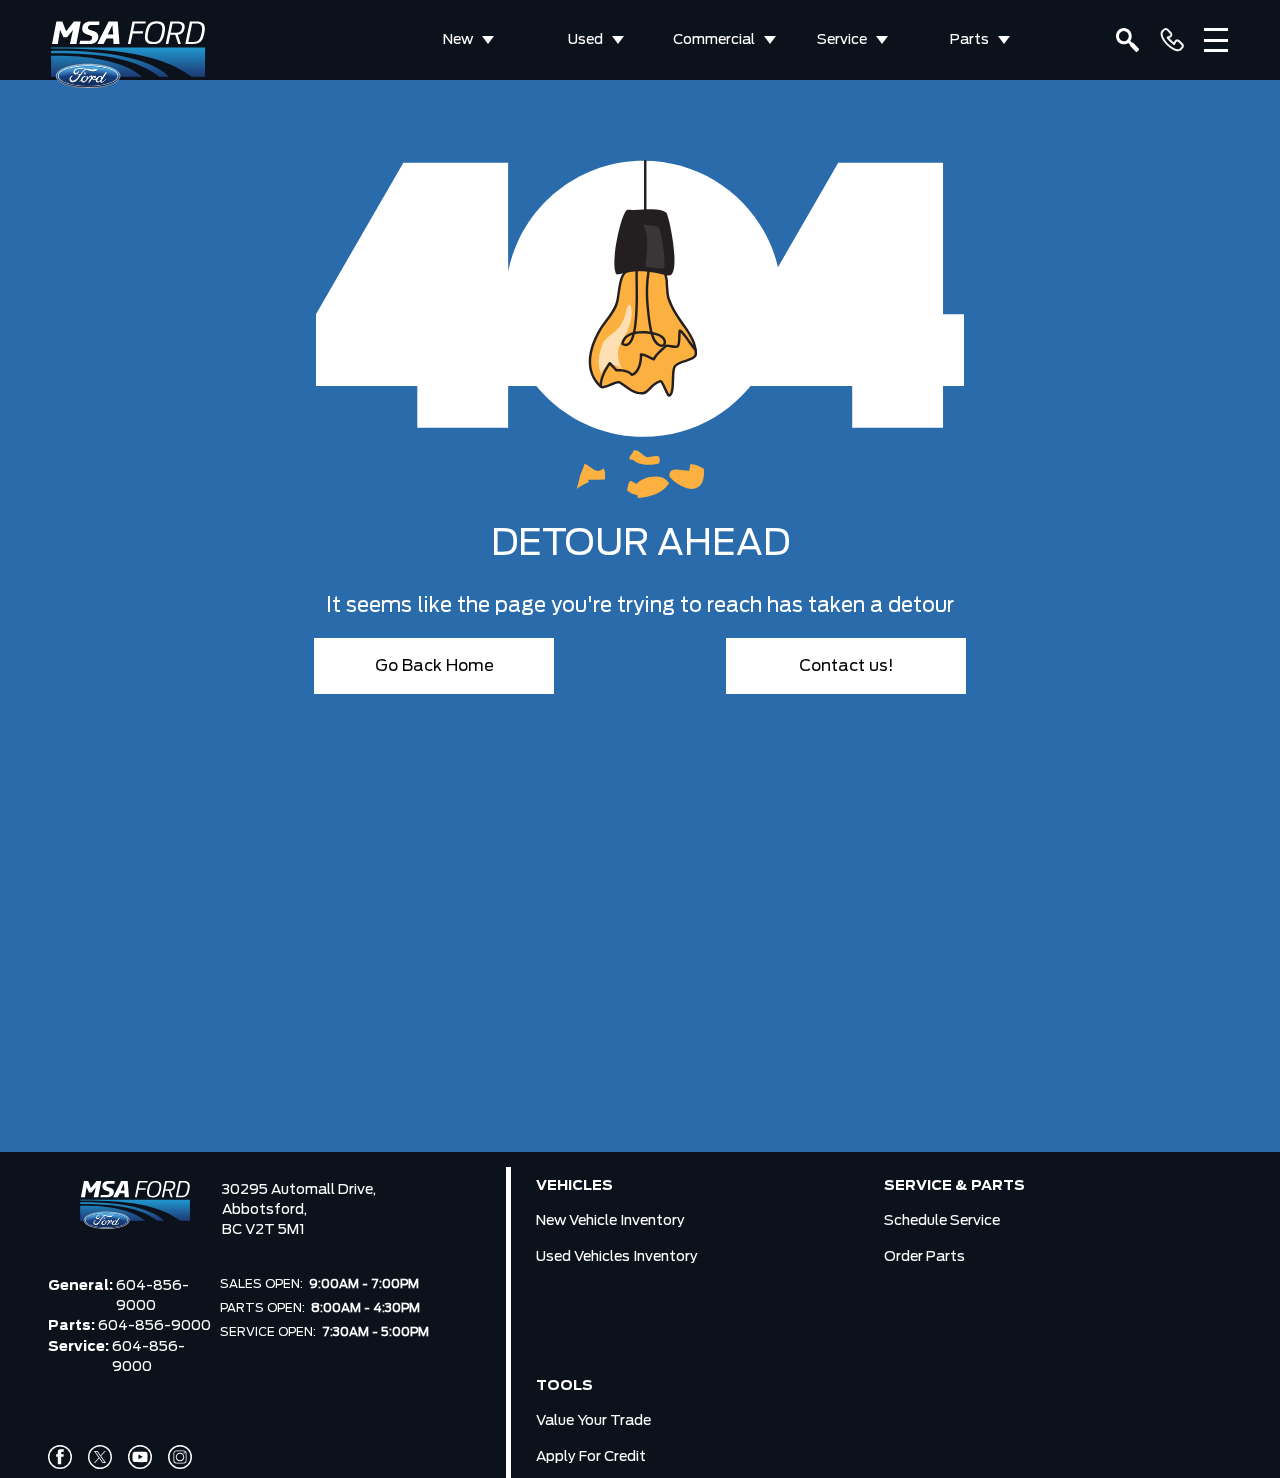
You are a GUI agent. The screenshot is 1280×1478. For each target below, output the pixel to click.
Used (585, 40)
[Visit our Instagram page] (180, 1457)
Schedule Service (942, 1221)
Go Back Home (434, 666)
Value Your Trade (593, 1421)
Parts (969, 40)
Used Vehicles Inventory (617, 1257)
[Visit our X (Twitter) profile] (100, 1457)
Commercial (714, 40)
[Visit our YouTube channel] (140, 1457)
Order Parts (924, 1257)
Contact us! (846, 666)
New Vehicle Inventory (610, 1221)
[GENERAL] (1172, 40)
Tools (564, 1386)
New (458, 40)
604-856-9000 (152, 1296)
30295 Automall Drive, (299, 1190)
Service (842, 40)
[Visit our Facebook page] (60, 1457)
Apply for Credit (591, 1457)
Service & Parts (954, 1186)
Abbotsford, (264, 1210)
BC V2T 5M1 (263, 1230)
